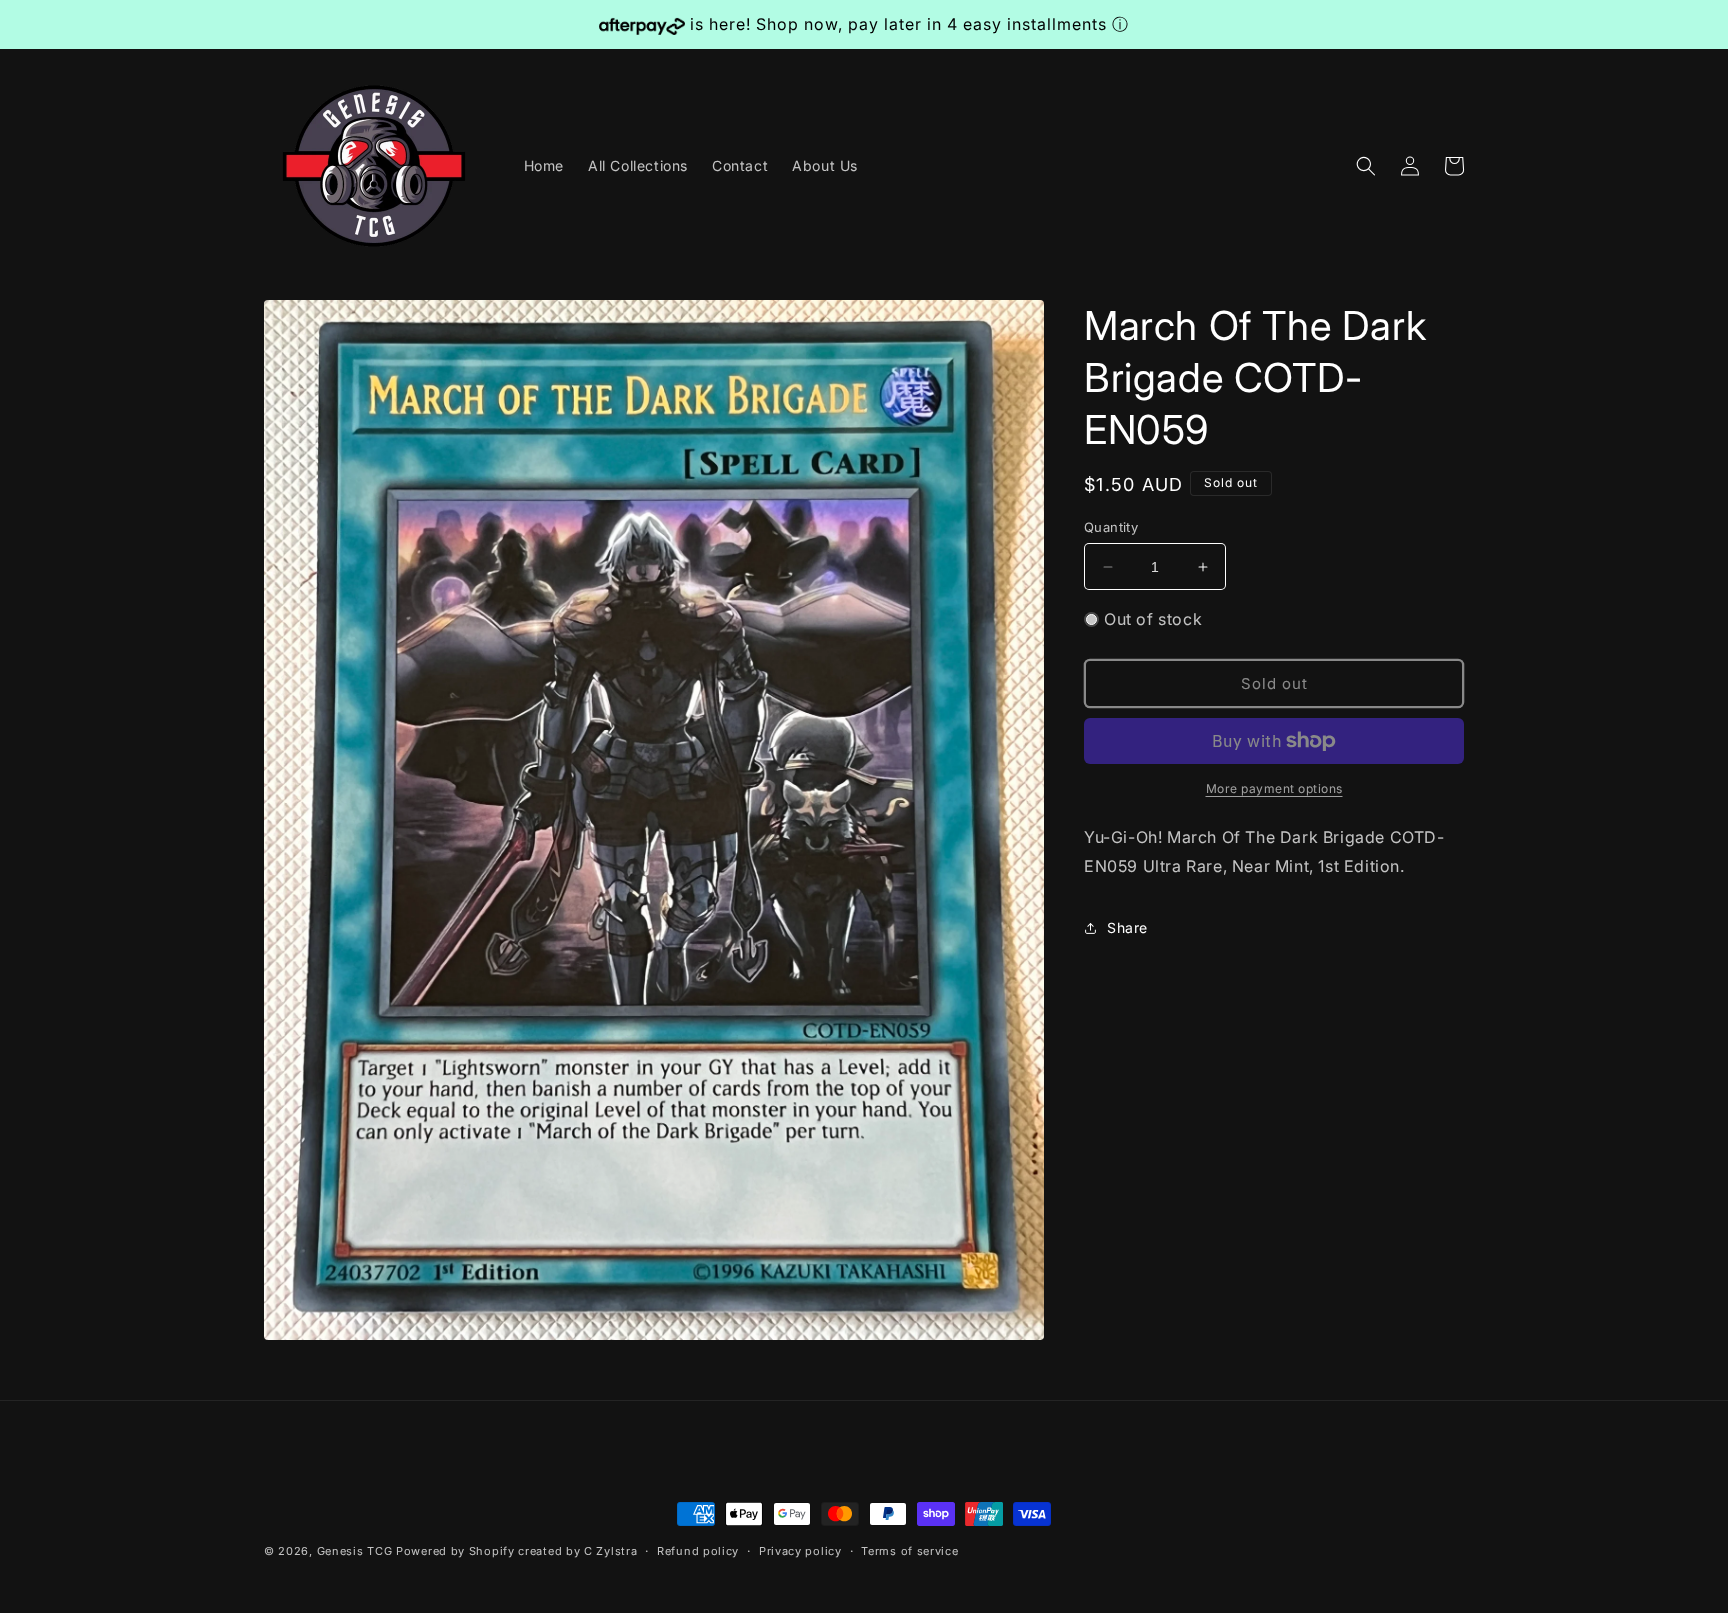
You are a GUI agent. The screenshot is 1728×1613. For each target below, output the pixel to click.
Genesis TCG (355, 1551)
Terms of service (909, 1551)
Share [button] (1127, 927)
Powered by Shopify (455, 1551)
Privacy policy (800, 1551)
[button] (1366, 166)
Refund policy (698, 1551)
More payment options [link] (1274, 788)
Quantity (1111, 527)
